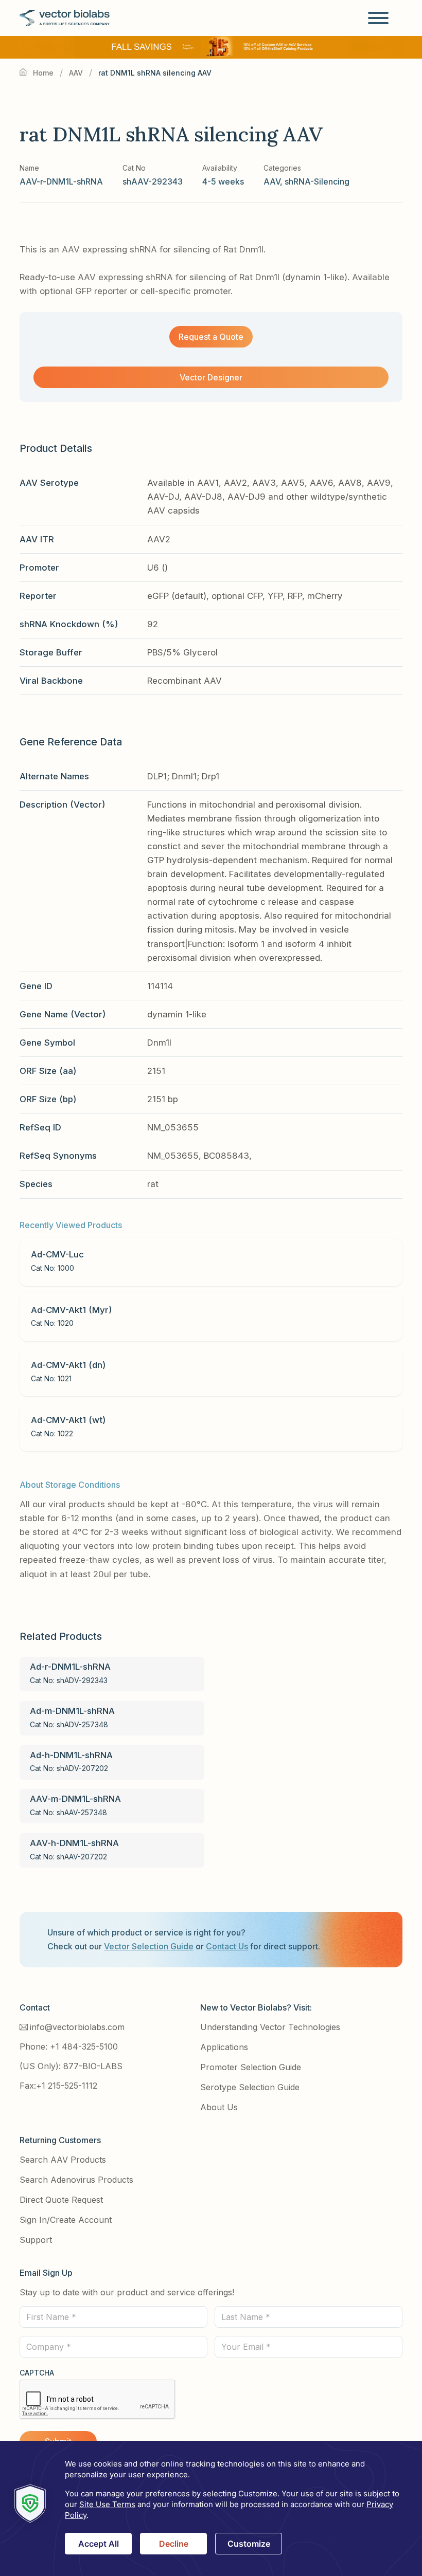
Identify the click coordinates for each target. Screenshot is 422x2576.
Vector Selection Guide (149, 1946)
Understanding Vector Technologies (270, 2027)
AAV (76, 73)
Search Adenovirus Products (76, 2180)
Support (36, 2240)
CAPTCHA (37, 2373)
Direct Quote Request (61, 2200)
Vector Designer (211, 377)
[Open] (378, 18)
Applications (224, 2047)
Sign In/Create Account (66, 2220)
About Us (219, 2107)
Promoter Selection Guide (251, 2067)
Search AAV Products (63, 2160)
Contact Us (227, 1946)
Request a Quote (211, 337)
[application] (211, 2508)
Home (43, 73)
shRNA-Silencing (317, 181)
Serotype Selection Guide (250, 2087)
